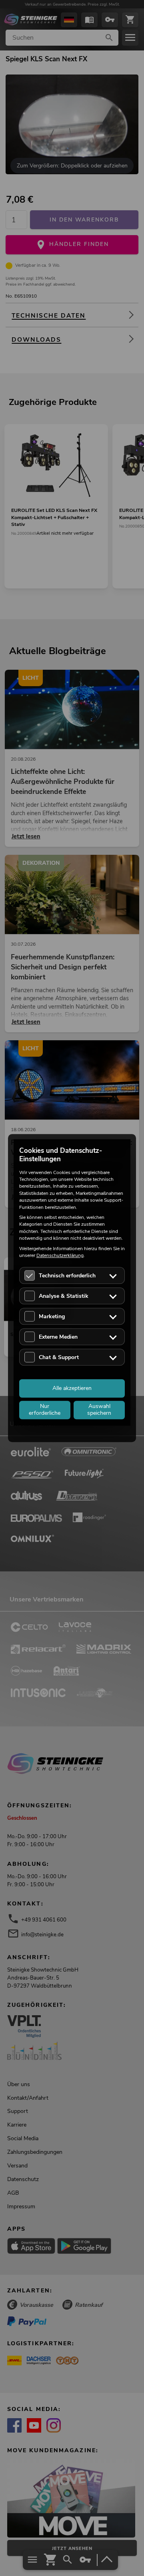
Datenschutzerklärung (60, 1255)
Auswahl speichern (99, 1410)
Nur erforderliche (45, 1410)
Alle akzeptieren (72, 1388)
